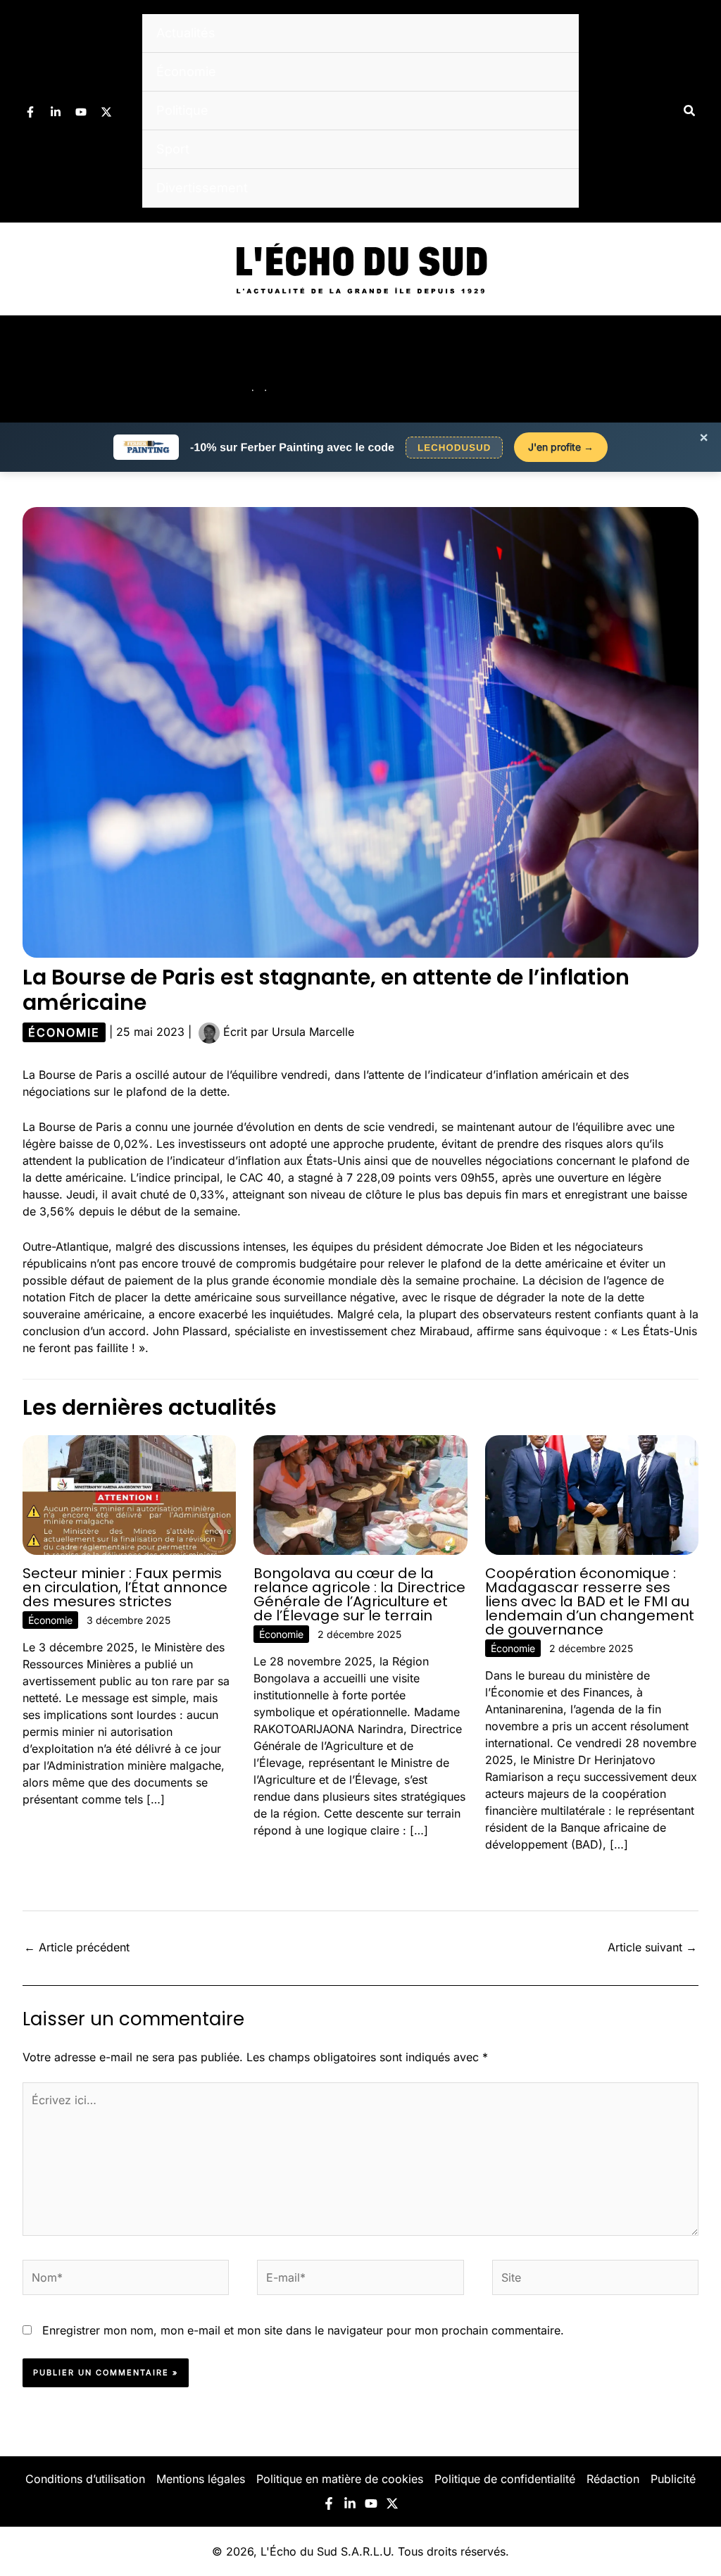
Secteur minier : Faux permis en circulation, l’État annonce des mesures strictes (125, 1587)
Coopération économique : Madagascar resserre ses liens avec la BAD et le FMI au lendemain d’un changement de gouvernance (590, 1601)
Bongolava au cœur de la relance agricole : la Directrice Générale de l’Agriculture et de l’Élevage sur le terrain (359, 1594)
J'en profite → (561, 447)
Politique (182, 110)
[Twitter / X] (106, 112)
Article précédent (77, 1947)
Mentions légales (201, 2479)
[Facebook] (30, 112)
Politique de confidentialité (505, 2479)
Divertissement (202, 188)
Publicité (673, 2479)
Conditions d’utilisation (85, 2479)
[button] (690, 111)
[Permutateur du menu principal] (691, 369)
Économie (186, 71)
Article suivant (652, 1947)
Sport (173, 149)
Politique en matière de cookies (340, 2479)
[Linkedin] (56, 112)
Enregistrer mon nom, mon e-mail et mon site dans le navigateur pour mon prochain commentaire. (303, 2330)
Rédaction (613, 2479)
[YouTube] (81, 112)
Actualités (186, 33)
